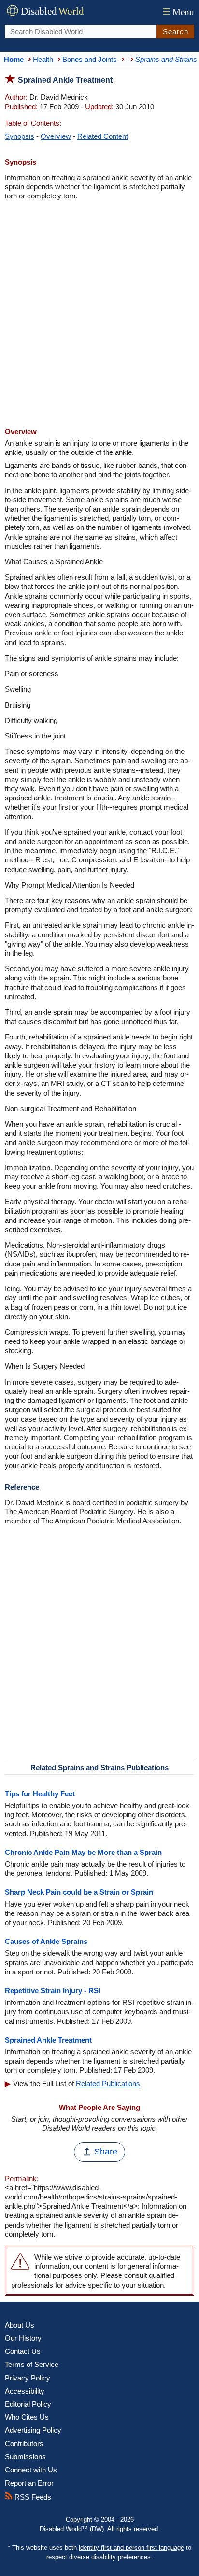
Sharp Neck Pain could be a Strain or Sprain (79, 1892)
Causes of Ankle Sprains (46, 1941)
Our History (23, 2338)
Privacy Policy (28, 2378)
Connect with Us (31, 2470)
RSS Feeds (32, 2497)
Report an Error (29, 2483)
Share (106, 2152)
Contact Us (23, 2351)
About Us (20, 2325)
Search (176, 32)
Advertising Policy (33, 2430)
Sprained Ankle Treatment (48, 2040)
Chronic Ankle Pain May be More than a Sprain (83, 1852)
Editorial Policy (28, 2404)
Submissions (25, 2457)
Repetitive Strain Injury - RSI (53, 1991)
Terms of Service (32, 2364)
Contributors (24, 2444)
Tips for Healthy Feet (40, 1794)
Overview (56, 136)
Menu (178, 12)
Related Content (103, 136)
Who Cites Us (27, 2417)
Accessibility (25, 2391)
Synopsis (20, 136)
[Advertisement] (99, 315)
